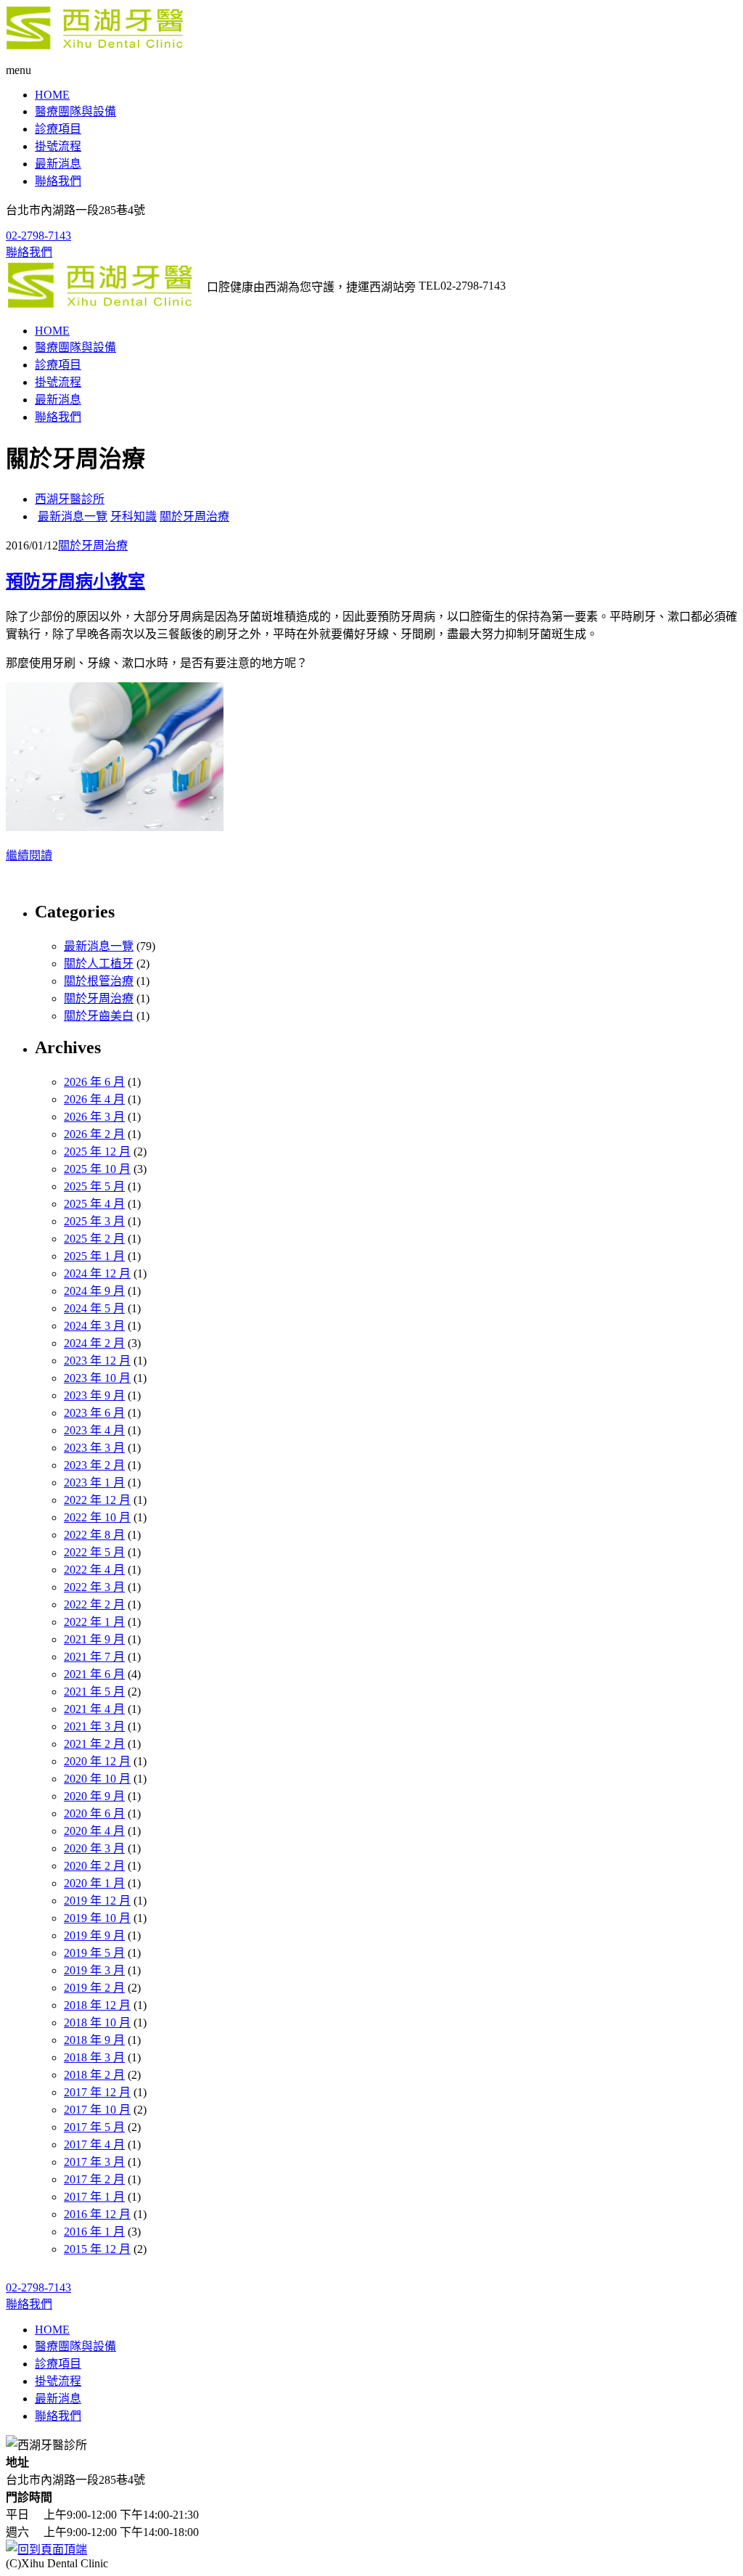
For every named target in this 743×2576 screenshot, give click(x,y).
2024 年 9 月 (94, 1291)
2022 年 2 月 (94, 1604)
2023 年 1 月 (94, 1483)
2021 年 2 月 (94, 1744)
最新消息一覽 (73, 516)
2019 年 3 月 (94, 1970)
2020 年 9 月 (94, 1796)
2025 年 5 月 (94, 1186)
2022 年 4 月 (94, 1570)
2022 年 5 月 (94, 1552)
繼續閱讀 (29, 855)
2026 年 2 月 (94, 1134)
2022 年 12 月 (97, 1500)
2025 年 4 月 (94, 1204)
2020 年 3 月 (94, 1848)
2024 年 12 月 (97, 1273)
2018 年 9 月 (94, 2040)
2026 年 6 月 (94, 1082)
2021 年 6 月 (94, 1674)
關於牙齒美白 (99, 1016)
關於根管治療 (99, 981)
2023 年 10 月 (97, 1378)
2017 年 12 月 (97, 2092)
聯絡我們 (58, 181)
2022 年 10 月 (97, 1517)
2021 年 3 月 (94, 1726)
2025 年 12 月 (97, 1152)
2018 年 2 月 (94, 2075)
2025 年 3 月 (94, 1221)
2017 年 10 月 (97, 2110)
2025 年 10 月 (97, 1169)
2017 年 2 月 (94, 2179)
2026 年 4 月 (94, 1099)
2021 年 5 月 (94, 1692)
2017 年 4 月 (94, 2144)
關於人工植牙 (99, 964)
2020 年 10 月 (97, 1779)
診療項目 (58, 129)
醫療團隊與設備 (75, 111)
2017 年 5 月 (94, 2127)
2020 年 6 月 (94, 1814)
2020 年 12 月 (97, 1761)
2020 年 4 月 (94, 1831)
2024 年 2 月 (94, 1343)
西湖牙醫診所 (70, 499)
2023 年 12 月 (97, 1361)
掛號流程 (58, 146)
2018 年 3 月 (94, 2057)
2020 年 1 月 (94, 1883)
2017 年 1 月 (94, 2197)
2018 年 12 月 (97, 2005)
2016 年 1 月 (94, 2232)
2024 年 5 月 (94, 1308)
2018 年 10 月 (97, 2023)
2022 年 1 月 (94, 1622)
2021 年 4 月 (94, 1709)
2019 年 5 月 (94, 1953)
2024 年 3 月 (94, 1326)
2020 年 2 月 (94, 1866)
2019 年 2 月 (94, 1988)
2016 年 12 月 (97, 2214)
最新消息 (58, 164)
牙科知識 (134, 516)
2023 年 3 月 (94, 1448)
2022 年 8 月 (94, 1535)
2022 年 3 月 (94, 1587)
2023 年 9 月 (94, 1395)
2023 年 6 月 (94, 1413)
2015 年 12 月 (97, 2249)
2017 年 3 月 (94, 2162)
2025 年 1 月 (94, 1256)
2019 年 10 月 (97, 1918)
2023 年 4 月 (94, 1430)
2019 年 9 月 (94, 1935)
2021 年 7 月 (94, 1657)
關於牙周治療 (194, 516)
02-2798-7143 (38, 236)
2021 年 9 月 (94, 1639)
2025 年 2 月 (94, 1239)
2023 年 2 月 (94, 1465)
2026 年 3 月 (94, 1117)
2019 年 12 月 (97, 1901)
